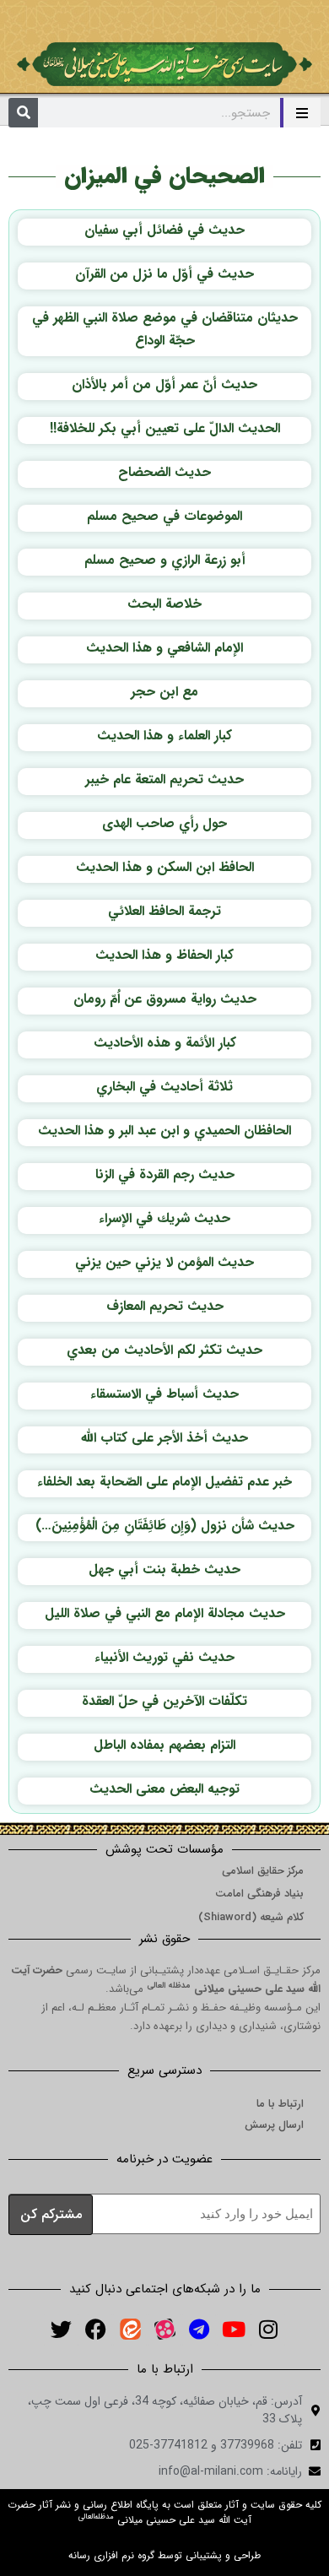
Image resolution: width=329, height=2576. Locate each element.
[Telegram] (199, 2330)
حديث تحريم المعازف (165, 1306)
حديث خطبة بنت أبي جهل (164, 1569)
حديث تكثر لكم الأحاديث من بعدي (164, 1350)
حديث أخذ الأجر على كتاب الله (164, 1438)
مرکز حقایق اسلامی (263, 1871)
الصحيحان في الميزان (164, 176)
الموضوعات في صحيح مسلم (164, 516)
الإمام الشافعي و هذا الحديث (164, 648)
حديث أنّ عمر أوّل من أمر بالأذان (164, 384)
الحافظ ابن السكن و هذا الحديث (165, 867)
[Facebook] (95, 2330)
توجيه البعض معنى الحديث (164, 1789)
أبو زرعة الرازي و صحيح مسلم (165, 560)
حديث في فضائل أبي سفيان (164, 230)
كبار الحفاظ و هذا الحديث (164, 955)
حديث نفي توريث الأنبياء (164, 1657)
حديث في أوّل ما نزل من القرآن (164, 274)
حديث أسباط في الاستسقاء (164, 1394)
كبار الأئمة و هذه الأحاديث (165, 1043)
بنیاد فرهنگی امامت (259, 1894)
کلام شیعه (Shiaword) (251, 1917)
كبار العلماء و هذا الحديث (164, 736)
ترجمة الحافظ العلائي (164, 911)
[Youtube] (234, 2330)
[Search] (23, 113)
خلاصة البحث (164, 604)
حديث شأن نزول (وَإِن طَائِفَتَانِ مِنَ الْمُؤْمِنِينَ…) (165, 1526)
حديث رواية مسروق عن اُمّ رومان (165, 999)
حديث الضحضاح (164, 472)
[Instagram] (268, 2330)
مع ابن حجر (164, 692)
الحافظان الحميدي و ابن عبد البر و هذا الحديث (164, 1131)
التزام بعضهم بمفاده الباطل (164, 1745)
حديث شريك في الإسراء (164, 1218)
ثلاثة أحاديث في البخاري (164, 1087)
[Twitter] (61, 2330)
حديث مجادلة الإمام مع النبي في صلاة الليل (165, 1613)
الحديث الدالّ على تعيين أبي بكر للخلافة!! (165, 428)
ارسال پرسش (274, 2125)
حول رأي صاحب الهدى (164, 823)
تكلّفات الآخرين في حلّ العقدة (164, 1701)
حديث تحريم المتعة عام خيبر (164, 779)
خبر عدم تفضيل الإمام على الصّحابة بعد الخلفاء (164, 1482)
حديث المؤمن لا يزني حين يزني (164, 1262)
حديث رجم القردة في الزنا (165, 1174)
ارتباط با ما (280, 2104)
